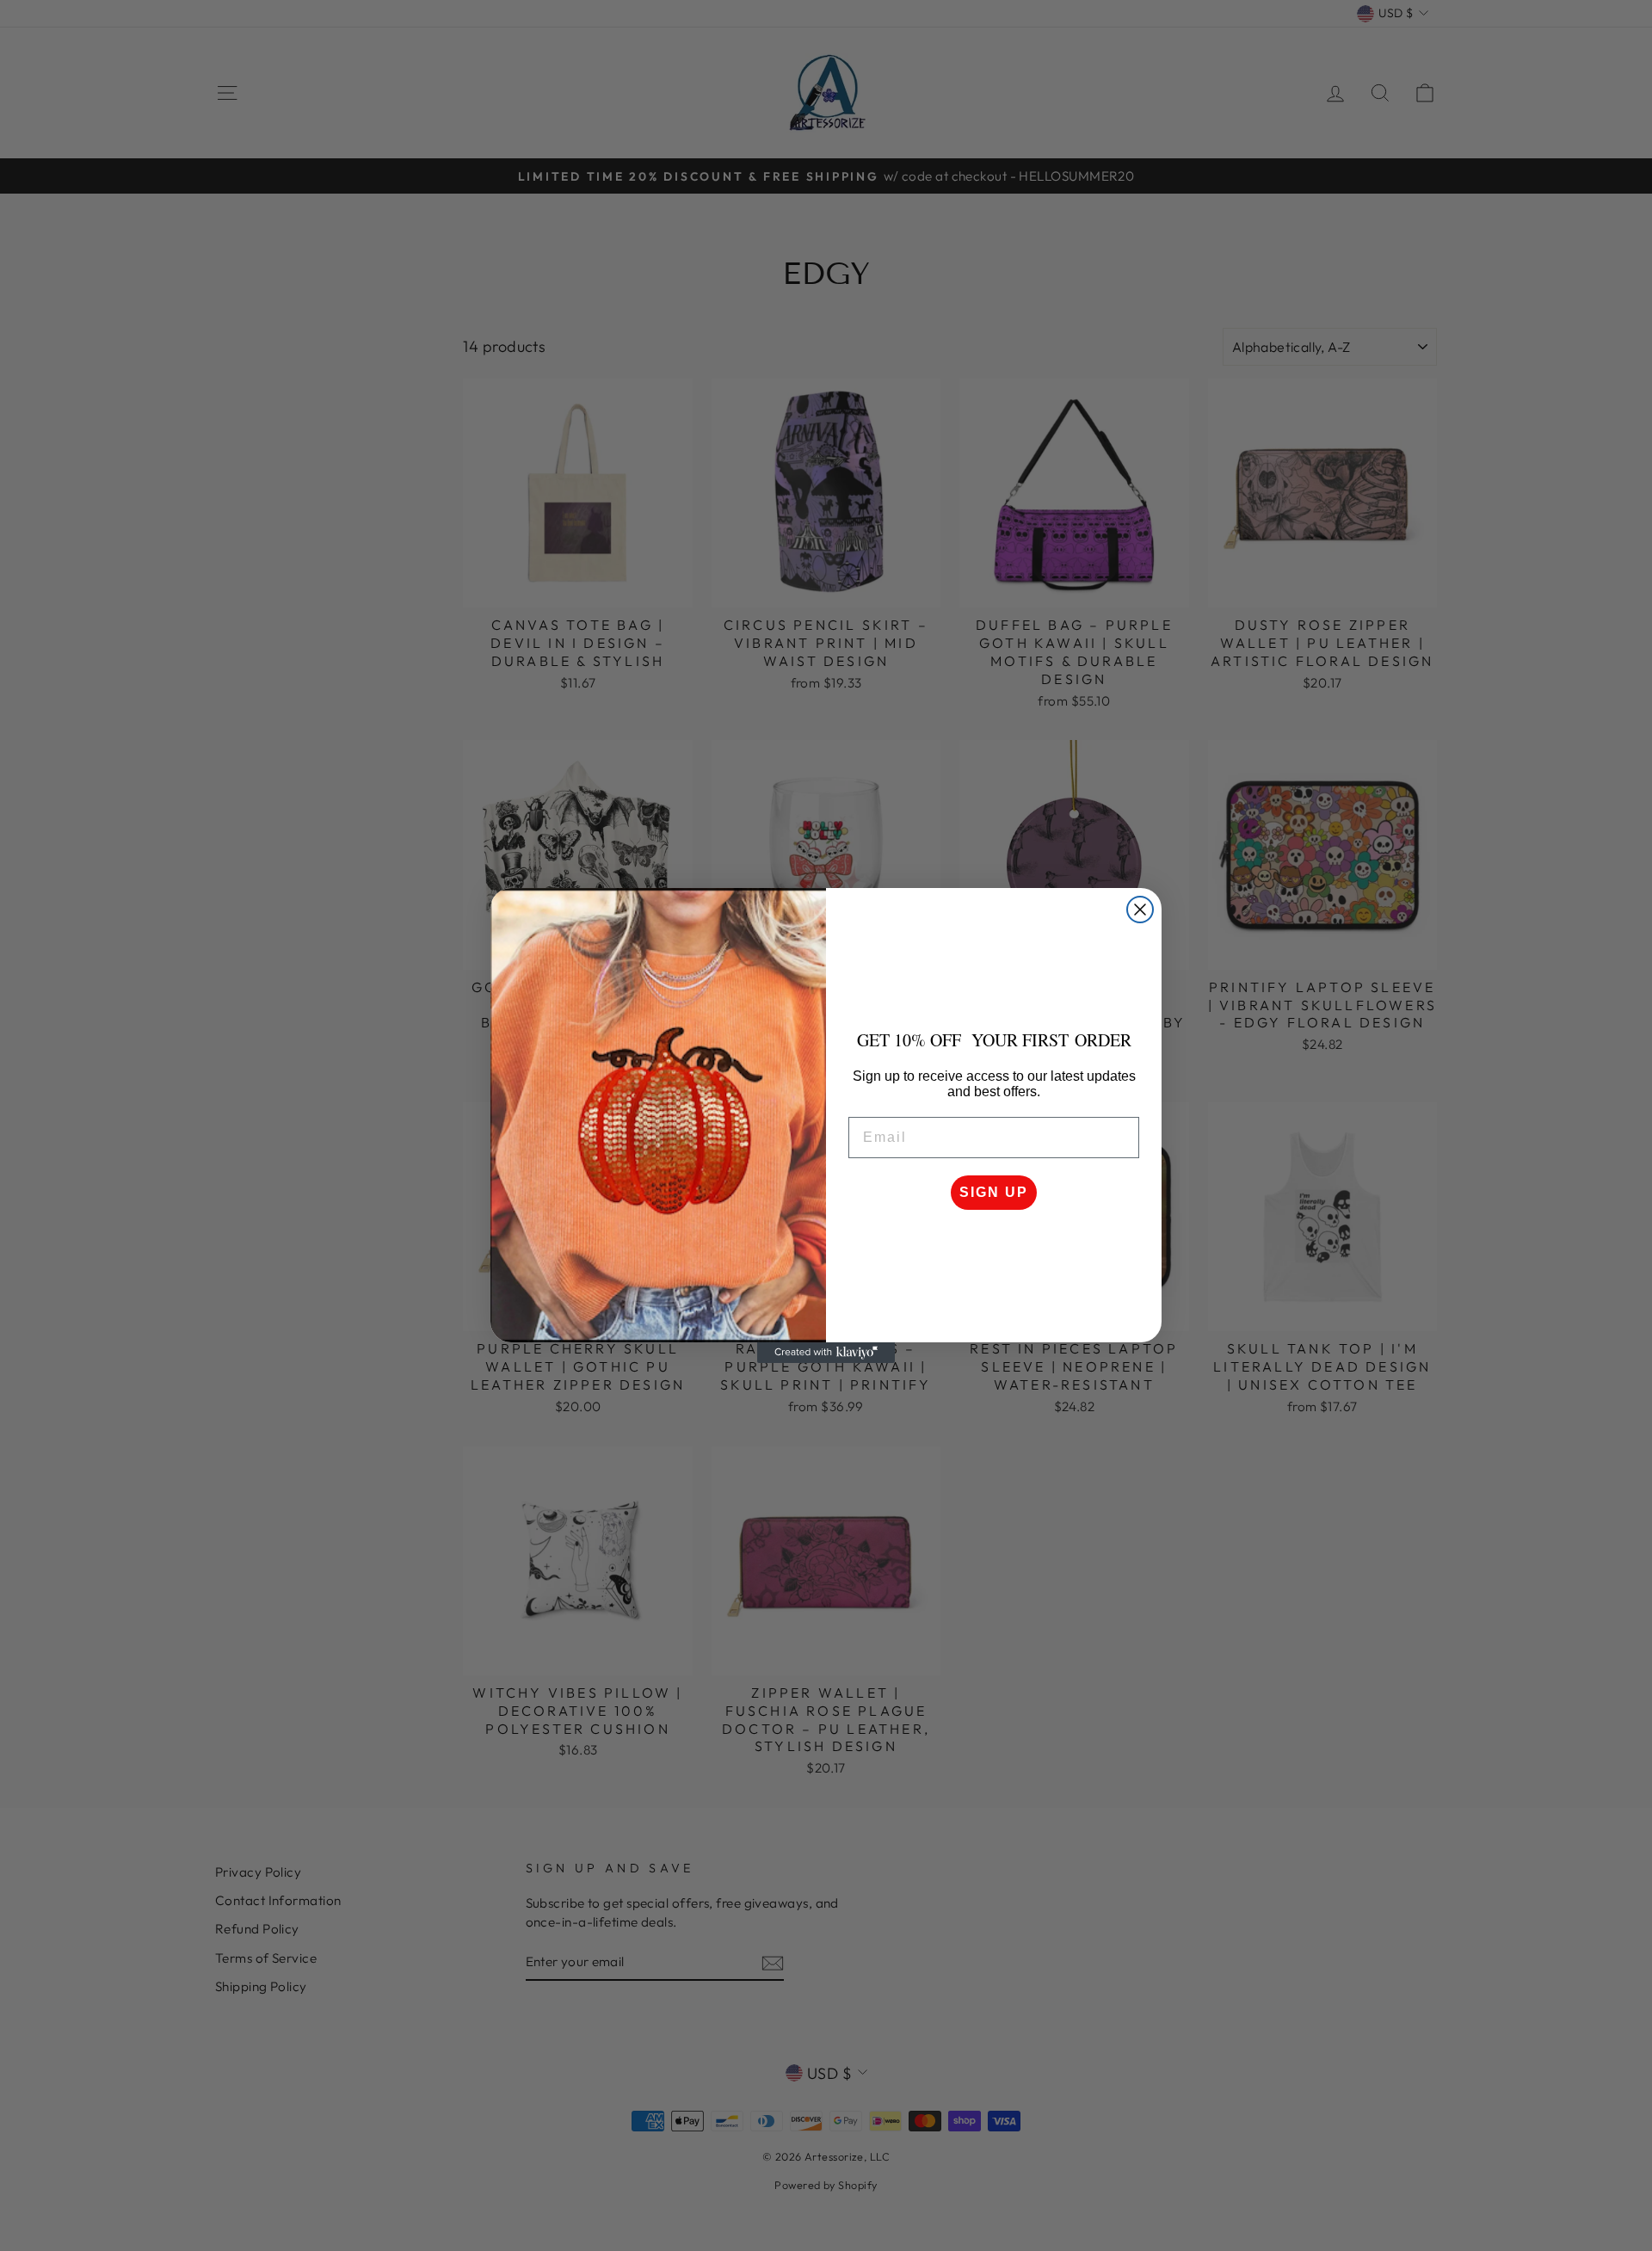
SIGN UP (994, 1192)
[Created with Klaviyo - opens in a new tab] (826, 1353)
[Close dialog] (1140, 910)
